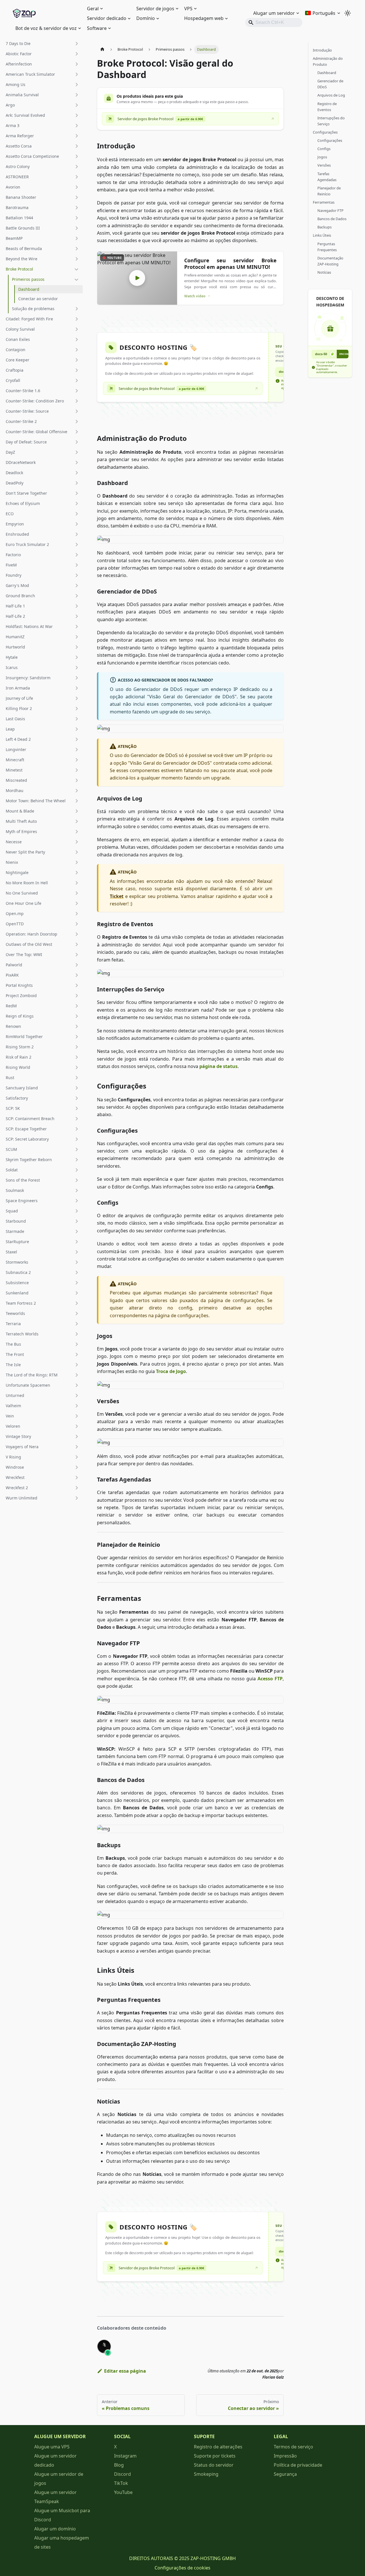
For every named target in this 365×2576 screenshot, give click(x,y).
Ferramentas (324, 202)
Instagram (125, 2456)
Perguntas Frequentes (327, 247)
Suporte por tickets (215, 2456)
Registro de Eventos (327, 107)
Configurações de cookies (182, 2568)
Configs (324, 149)
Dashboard (327, 73)
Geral (93, 9)
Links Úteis (322, 235)
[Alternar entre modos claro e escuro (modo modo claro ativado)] (348, 13)
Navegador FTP (330, 210)
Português (324, 13)
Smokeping (206, 2474)
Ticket (117, 896)
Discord (122, 2474)
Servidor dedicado (107, 18)
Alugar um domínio (55, 2529)
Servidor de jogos (155, 9)
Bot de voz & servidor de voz (46, 28)
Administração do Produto (328, 61)
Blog (119, 2465)
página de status (218, 1066)
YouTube (123, 2492)
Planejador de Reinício (329, 191)
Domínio (146, 18)
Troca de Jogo (171, 1371)
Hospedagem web (204, 18)
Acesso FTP (270, 1679)
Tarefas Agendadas (327, 177)
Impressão (285, 2456)
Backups (325, 227)
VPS (188, 9)
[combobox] (274, 22)
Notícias (324, 272)
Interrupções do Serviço (331, 121)
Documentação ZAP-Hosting (330, 261)
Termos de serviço (293, 2447)
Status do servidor (214, 2465)
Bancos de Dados (332, 219)
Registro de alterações (218, 2447)
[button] (42, 44)
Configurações (325, 132)
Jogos (322, 157)
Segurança (285, 2474)
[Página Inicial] (102, 49)
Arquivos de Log (331, 95)
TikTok (121, 2483)
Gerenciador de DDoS (330, 84)
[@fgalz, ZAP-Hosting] (104, 2346)
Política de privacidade (298, 2465)
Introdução (322, 50)
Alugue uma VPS (52, 2447)
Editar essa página (125, 2371)
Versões (324, 165)
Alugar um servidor (274, 13)
